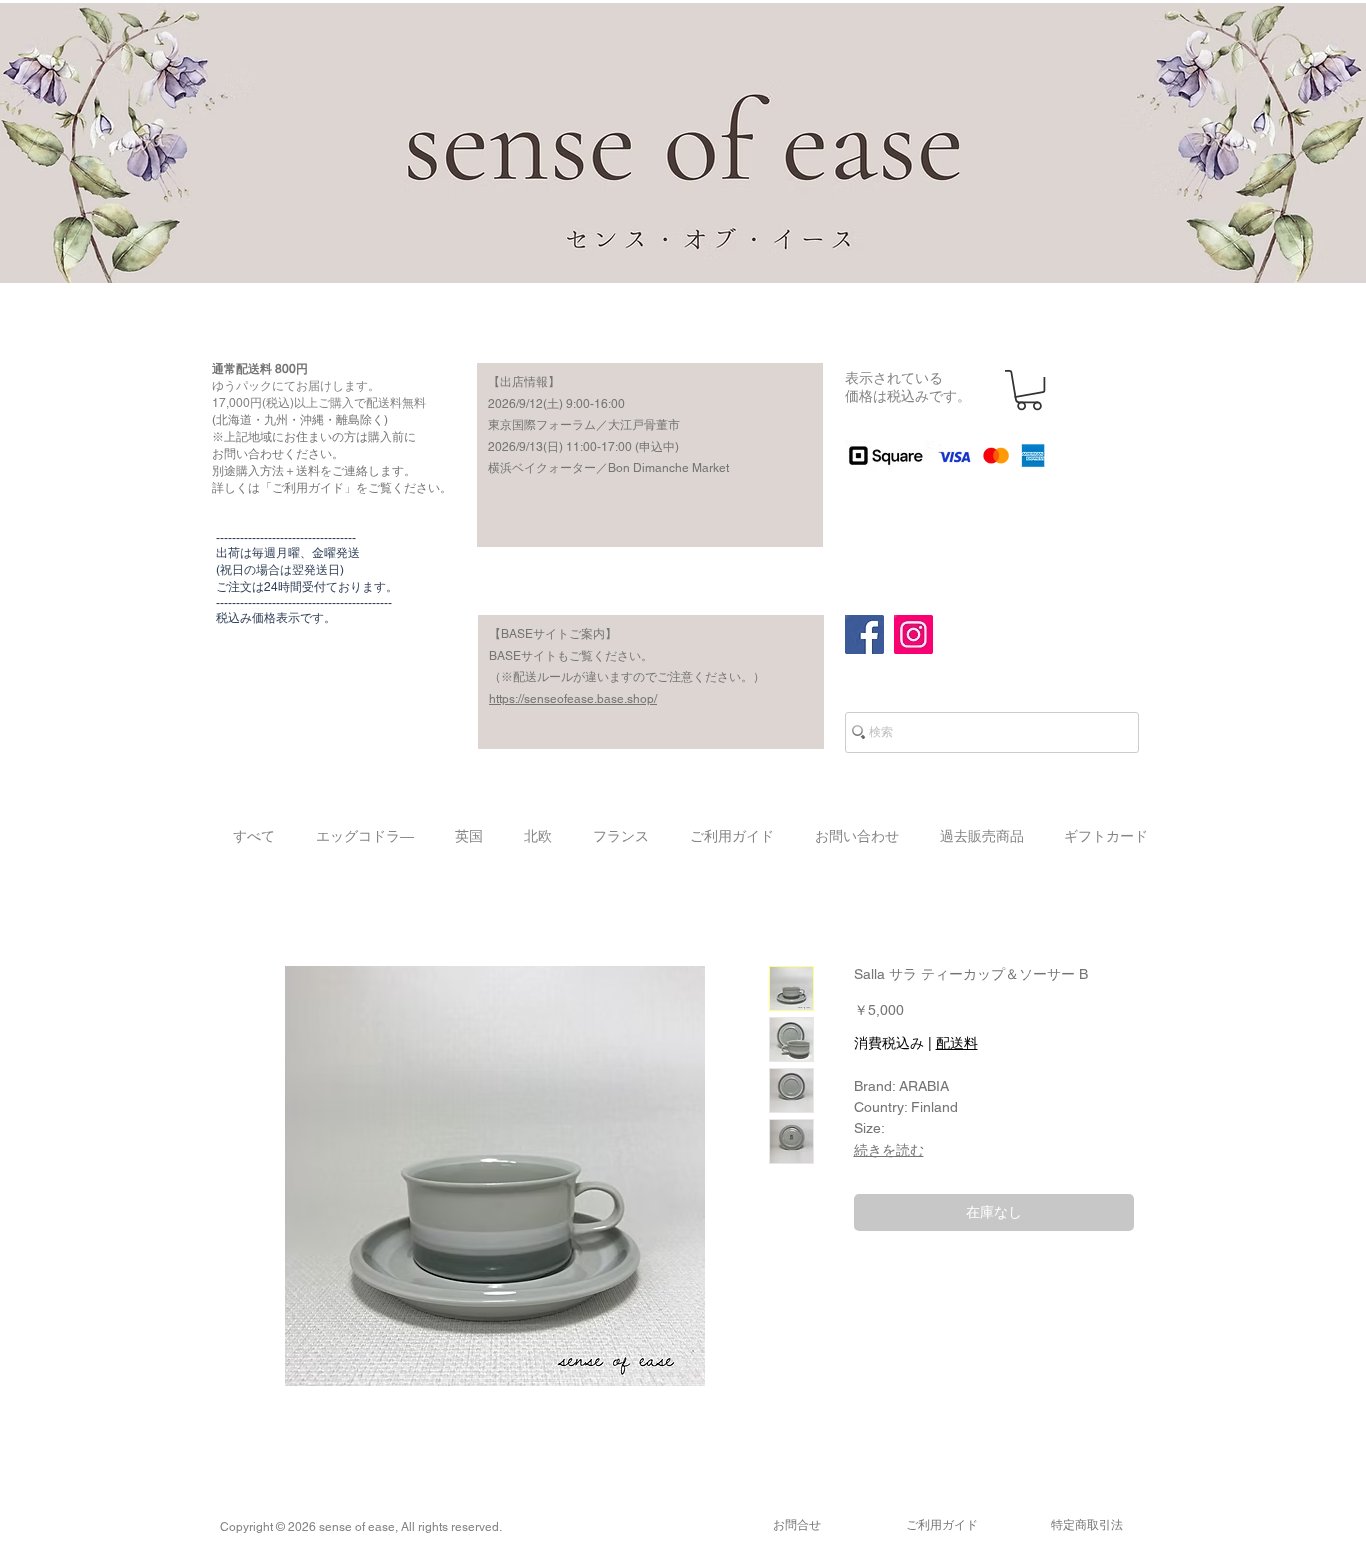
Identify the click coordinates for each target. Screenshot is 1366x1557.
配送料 (957, 1043)
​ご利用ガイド (942, 1525)
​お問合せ (797, 1525)
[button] (1029, 390)
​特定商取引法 (1087, 1525)
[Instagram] (913, 634)
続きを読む (889, 1150)
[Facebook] (864, 634)
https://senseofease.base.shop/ (573, 699)
